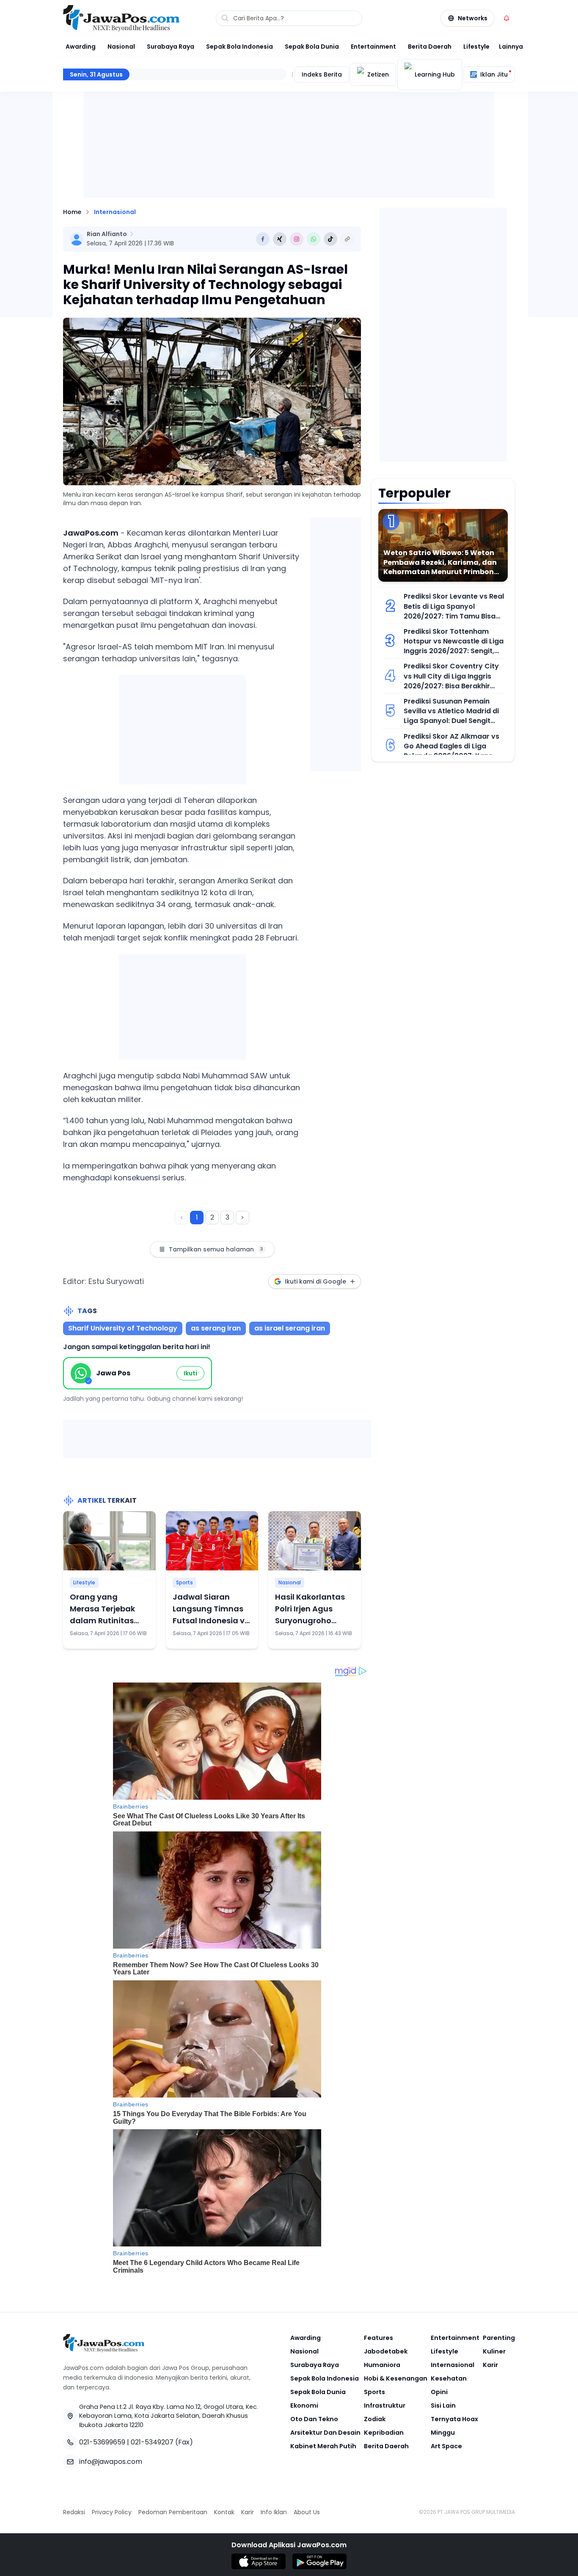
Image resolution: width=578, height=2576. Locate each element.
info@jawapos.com (111, 2462)
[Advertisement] (182, 728)
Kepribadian (384, 2433)
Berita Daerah (430, 47)
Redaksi (74, 2512)
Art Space (446, 2446)
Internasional (115, 212)
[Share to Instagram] (297, 239)
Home (72, 212)
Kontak (224, 2512)
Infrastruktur (385, 2406)
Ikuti (190, 1373)
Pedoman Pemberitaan (173, 2512)
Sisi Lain (443, 2406)
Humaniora (382, 2365)
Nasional (121, 47)
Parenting (499, 2338)
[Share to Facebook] (263, 239)
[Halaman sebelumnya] (182, 1218)
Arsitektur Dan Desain (325, 2433)
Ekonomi (304, 2406)
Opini (439, 2392)
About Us (307, 2512)
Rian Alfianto (107, 234)
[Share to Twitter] (280, 239)
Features (378, 2338)
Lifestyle (476, 47)
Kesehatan (449, 2378)
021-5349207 (152, 2442)
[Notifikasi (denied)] (506, 18)
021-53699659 (102, 2442)
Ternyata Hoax (454, 2419)
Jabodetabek (386, 2351)
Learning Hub (435, 74)
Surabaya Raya (171, 47)
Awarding (81, 47)
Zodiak (375, 2419)
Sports (184, 1582)
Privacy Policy (112, 2512)
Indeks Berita (322, 74)
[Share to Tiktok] (330, 239)
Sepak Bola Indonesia (239, 47)
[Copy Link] (347, 239)
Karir (490, 2365)
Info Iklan (274, 2512)
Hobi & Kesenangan (396, 2378)
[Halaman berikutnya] (242, 1218)
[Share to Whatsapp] (314, 239)
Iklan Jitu (494, 74)
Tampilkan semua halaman (216, 1249)
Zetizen (378, 74)
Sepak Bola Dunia (312, 47)
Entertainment (373, 47)
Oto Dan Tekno (314, 2419)
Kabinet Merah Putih (323, 2446)
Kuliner (494, 2351)
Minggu (443, 2433)
